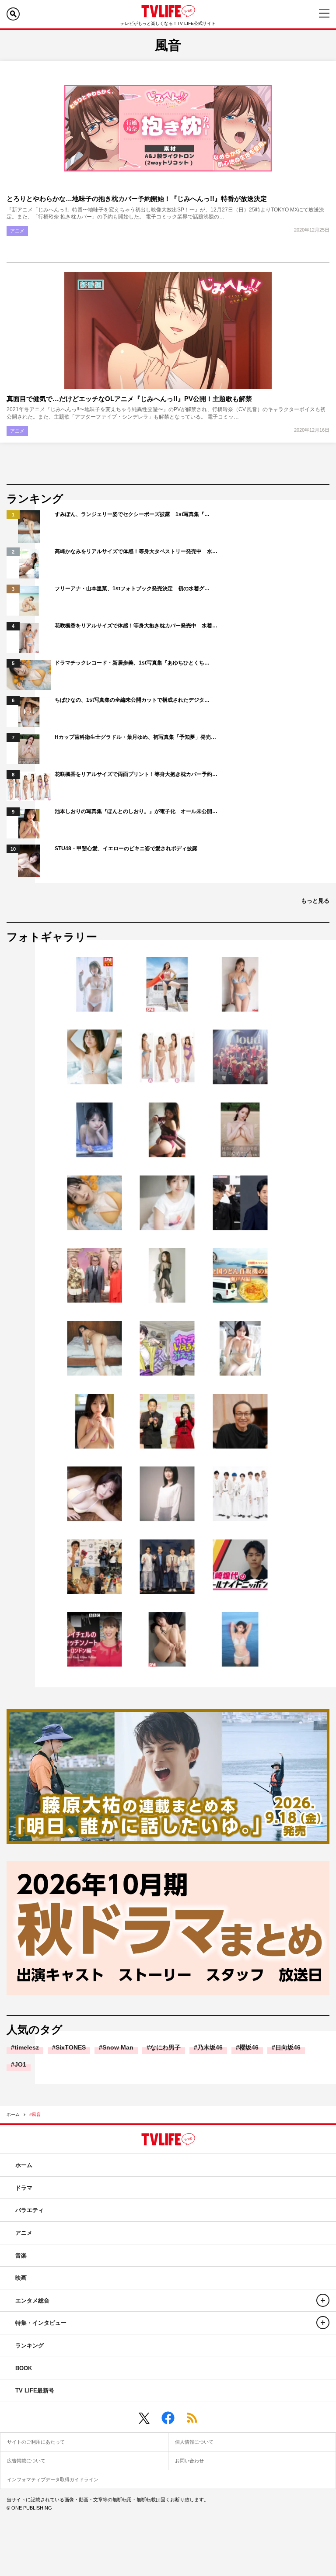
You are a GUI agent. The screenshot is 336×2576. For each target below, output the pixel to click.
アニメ (17, 231)
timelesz (27, 2047)
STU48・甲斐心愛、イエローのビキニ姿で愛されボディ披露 (126, 848)
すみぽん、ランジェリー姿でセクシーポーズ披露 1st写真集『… (132, 514)
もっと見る (315, 901)
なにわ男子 (165, 2047)
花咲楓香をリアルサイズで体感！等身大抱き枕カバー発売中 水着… (136, 626)
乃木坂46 (210, 2047)
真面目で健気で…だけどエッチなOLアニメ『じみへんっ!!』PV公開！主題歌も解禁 (129, 399)
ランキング (30, 2346)
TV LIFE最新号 (35, 2391)
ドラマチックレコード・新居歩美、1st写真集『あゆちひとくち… (132, 663)
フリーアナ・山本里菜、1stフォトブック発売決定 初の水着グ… (132, 589)
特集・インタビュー (41, 2323)
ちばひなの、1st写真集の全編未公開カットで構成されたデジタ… (132, 700)
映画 (21, 2278)
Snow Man (118, 2047)
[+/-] (323, 2300)
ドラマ (24, 2188)
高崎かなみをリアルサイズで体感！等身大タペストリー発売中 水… (136, 551)
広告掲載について (26, 2461)
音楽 (21, 2256)
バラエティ (30, 2210)
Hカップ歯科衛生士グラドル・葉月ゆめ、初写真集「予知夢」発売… (135, 737)
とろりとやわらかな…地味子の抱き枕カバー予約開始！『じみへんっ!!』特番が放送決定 (137, 199)
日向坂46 (288, 2047)
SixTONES (71, 2047)
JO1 (20, 2064)
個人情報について (194, 2442)
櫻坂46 (249, 2047)
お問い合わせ (189, 2461)
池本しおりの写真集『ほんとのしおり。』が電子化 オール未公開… (136, 811)
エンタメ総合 (32, 2301)
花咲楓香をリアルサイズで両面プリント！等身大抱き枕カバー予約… (136, 774)
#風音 (35, 2114)
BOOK (24, 2368)
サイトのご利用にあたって (36, 2442)
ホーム (13, 2114)
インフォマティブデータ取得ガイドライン (53, 2479)
